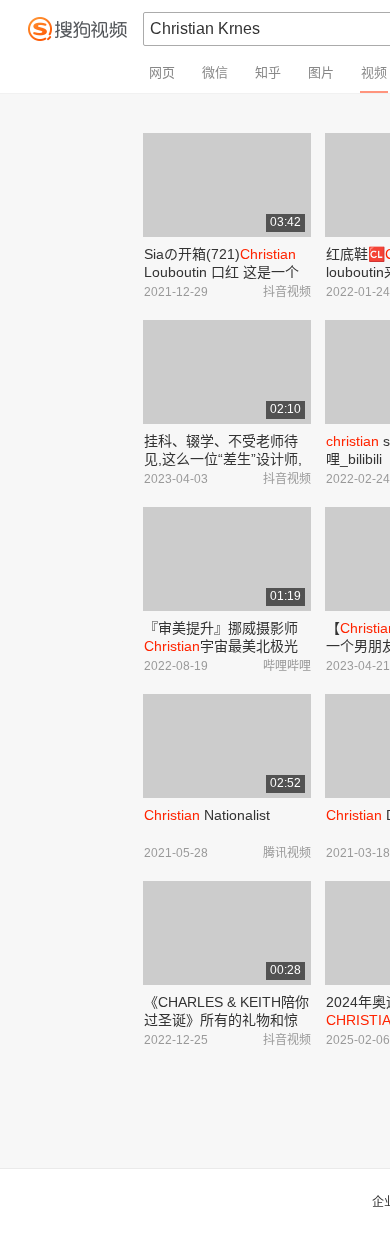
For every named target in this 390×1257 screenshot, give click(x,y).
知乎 (268, 72)
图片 (321, 72)
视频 (374, 72)
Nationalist (207, 815)
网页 (162, 72)
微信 (215, 72)
